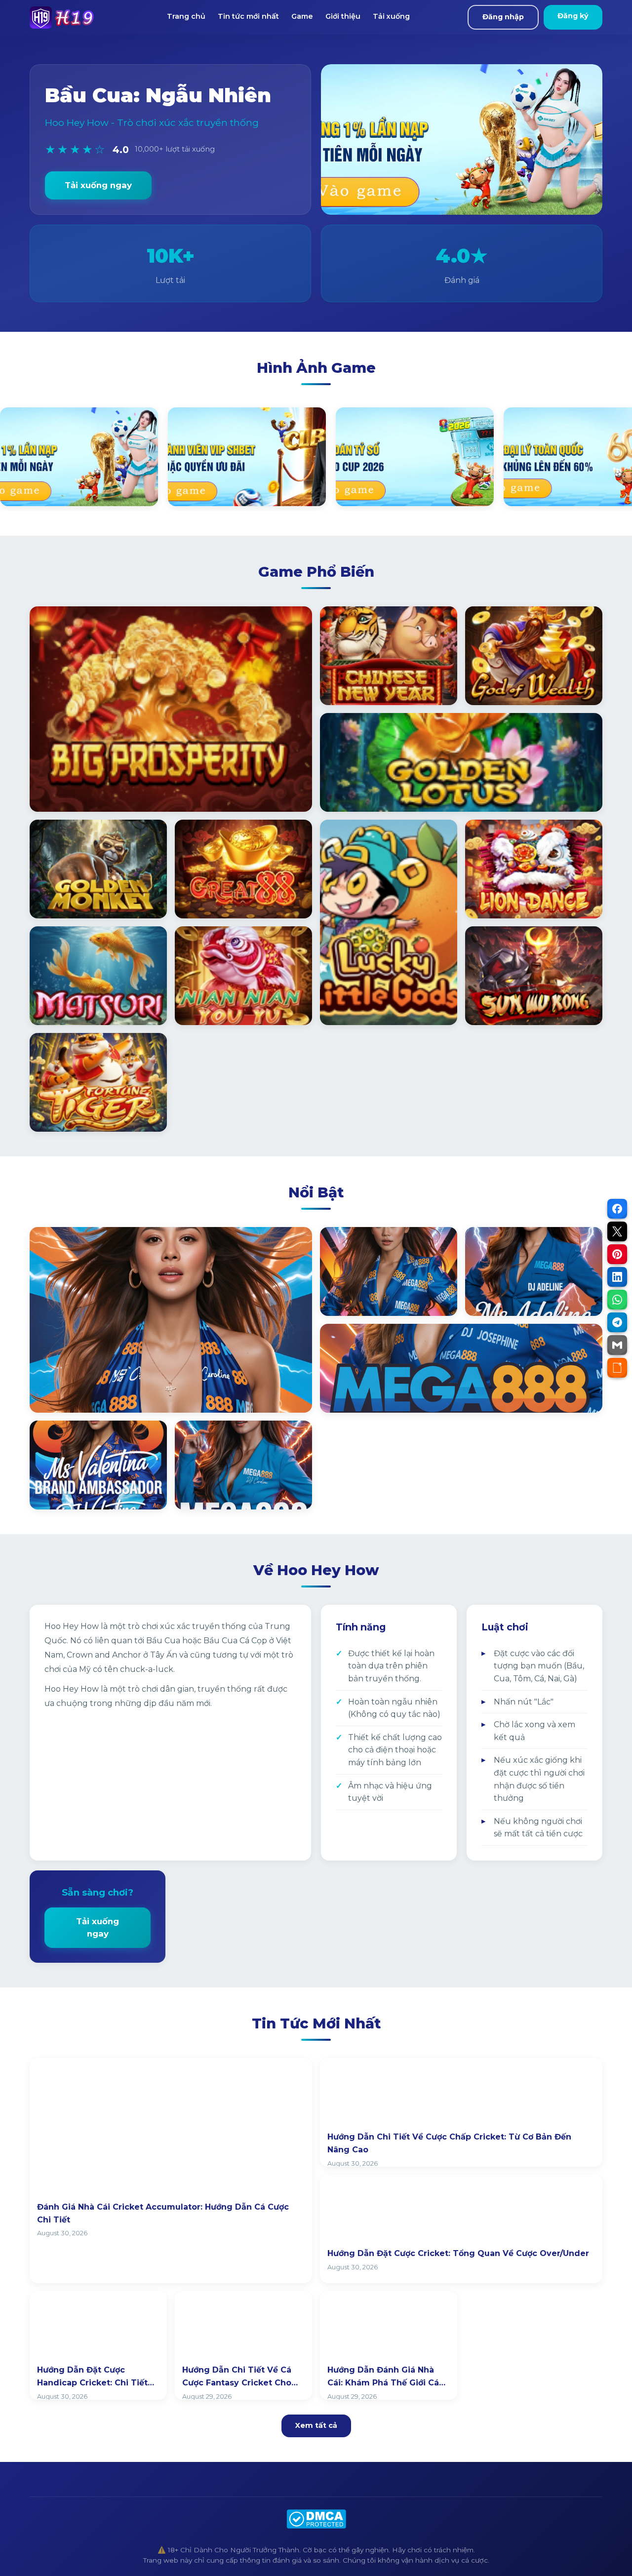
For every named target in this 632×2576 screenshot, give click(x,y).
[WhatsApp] (617, 1300)
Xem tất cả (316, 2425)
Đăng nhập (503, 17)
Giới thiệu (343, 16)
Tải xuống (391, 16)
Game (302, 16)
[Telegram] (617, 1322)
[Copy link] (617, 1368)
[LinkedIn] (617, 1277)
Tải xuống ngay (98, 185)
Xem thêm (64, 1394)
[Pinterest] (617, 1254)
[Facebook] (617, 1209)
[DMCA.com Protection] (316, 2519)
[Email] (617, 1345)
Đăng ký (573, 16)
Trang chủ (186, 16)
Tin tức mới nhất (248, 16)
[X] (617, 1231)
